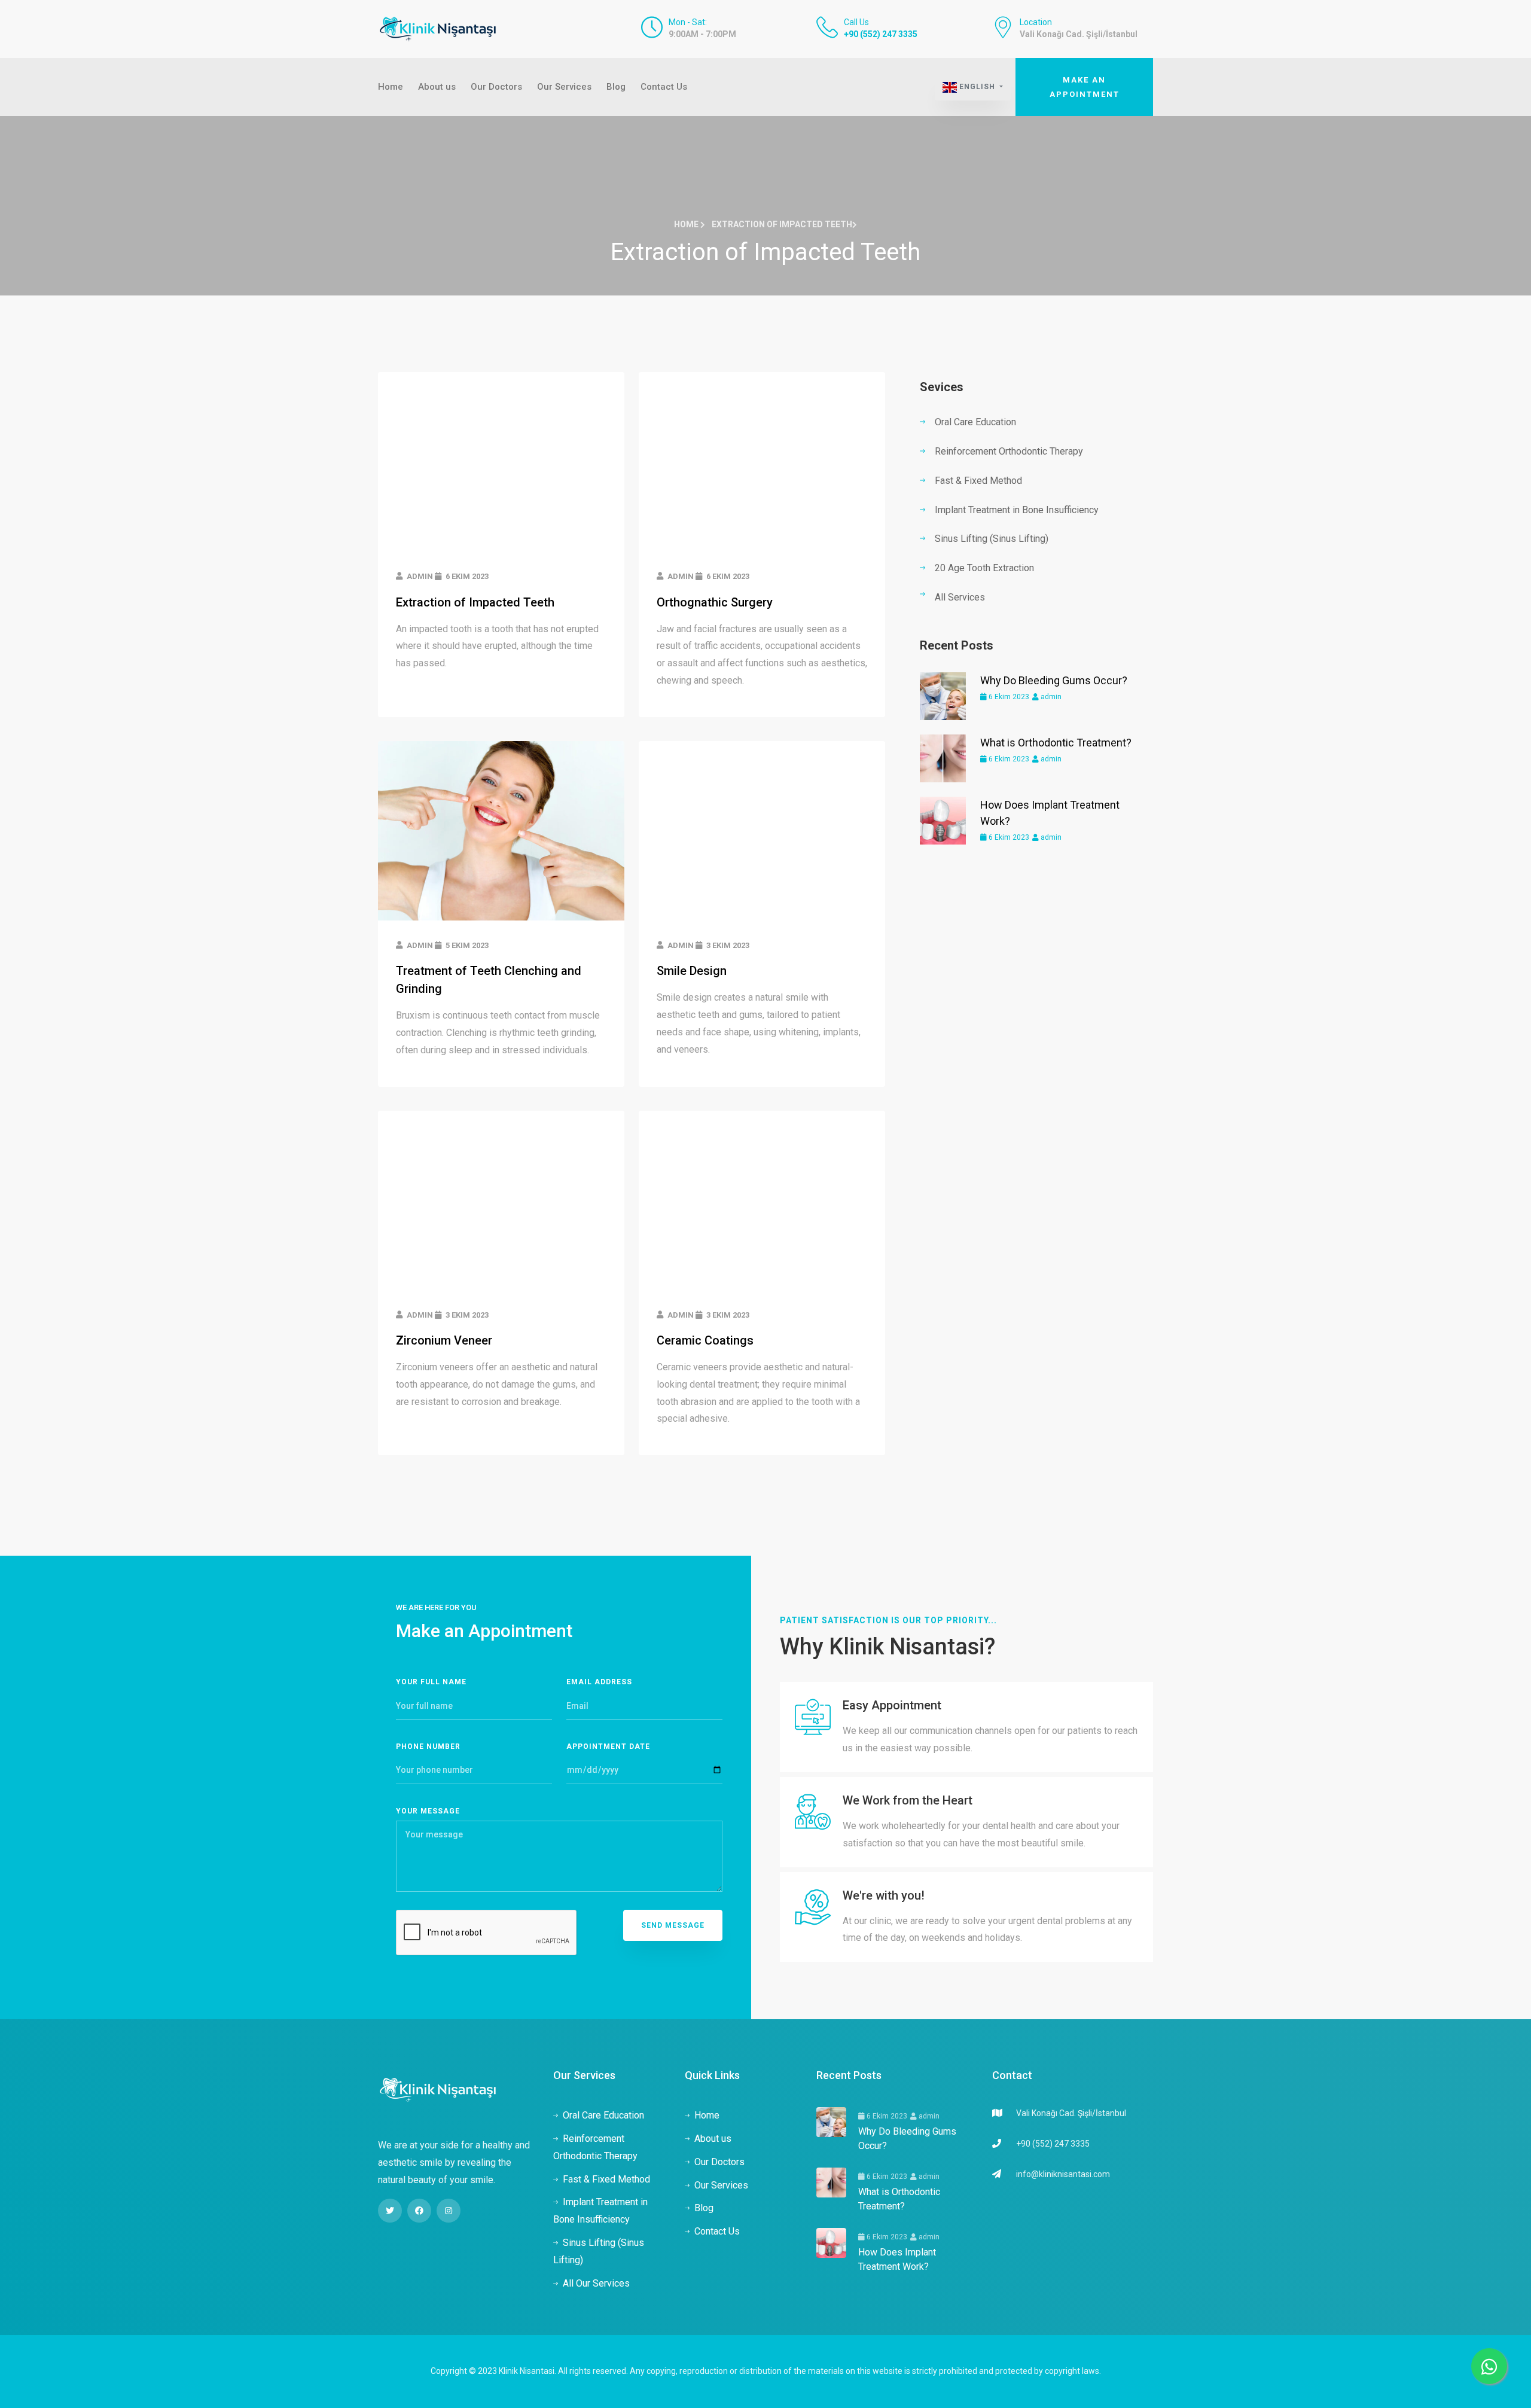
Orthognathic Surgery (715, 602)
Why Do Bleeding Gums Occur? (1054, 680)
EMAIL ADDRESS (599, 1682)
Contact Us (664, 87)
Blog (616, 87)
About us (437, 87)
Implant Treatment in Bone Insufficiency (1017, 510)
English (977, 87)
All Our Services (596, 2283)
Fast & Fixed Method (978, 481)
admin (1050, 697)
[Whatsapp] (1489, 2366)
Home (391, 87)
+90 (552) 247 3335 (881, 34)
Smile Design (692, 971)
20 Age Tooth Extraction (984, 568)
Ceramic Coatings (705, 1340)
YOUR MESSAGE (428, 1811)
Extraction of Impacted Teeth (475, 602)
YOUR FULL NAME (431, 1682)
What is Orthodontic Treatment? (1056, 743)
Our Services (564, 87)
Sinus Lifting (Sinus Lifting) (992, 539)
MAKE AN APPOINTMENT (1085, 87)
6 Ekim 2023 (1008, 697)
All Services (960, 597)
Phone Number (428, 1746)
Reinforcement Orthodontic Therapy (1009, 451)
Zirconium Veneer (444, 1340)
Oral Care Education (975, 422)
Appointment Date (608, 1746)
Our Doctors (496, 87)
